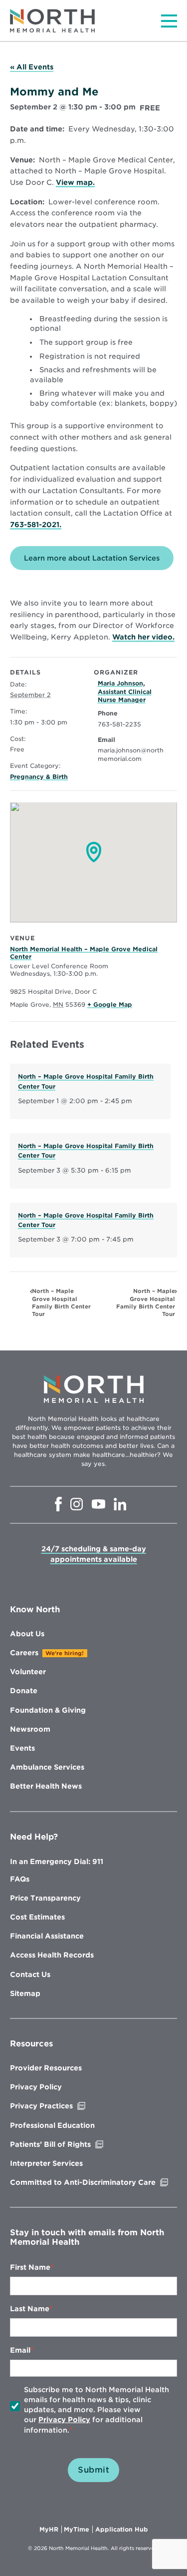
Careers (24, 1653)
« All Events (32, 67)
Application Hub (122, 2530)
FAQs (20, 1879)
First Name (30, 2267)
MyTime (78, 2530)
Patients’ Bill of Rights (71, 2144)
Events (22, 1748)
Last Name (30, 2309)
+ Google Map (110, 1004)
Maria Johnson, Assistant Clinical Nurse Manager (125, 692)
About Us (27, 1634)
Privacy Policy (36, 2087)
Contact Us (30, 1974)
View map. (75, 183)
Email (20, 2350)
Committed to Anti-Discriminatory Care (93, 2182)
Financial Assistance (47, 1936)
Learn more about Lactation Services (92, 558)
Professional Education (52, 2125)
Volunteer (28, 1672)
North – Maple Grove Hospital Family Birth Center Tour (61, 1302)
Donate (24, 1691)
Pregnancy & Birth (39, 777)
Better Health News (46, 1786)
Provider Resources (46, 2068)
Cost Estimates (37, 1917)
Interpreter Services (46, 2163)
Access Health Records (52, 1955)
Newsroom (30, 1729)
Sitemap (25, 1993)
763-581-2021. (36, 525)
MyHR (51, 2530)
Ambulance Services (47, 1767)
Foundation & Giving (48, 1710)
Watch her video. (143, 638)
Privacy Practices (62, 2106)
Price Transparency (45, 1898)
